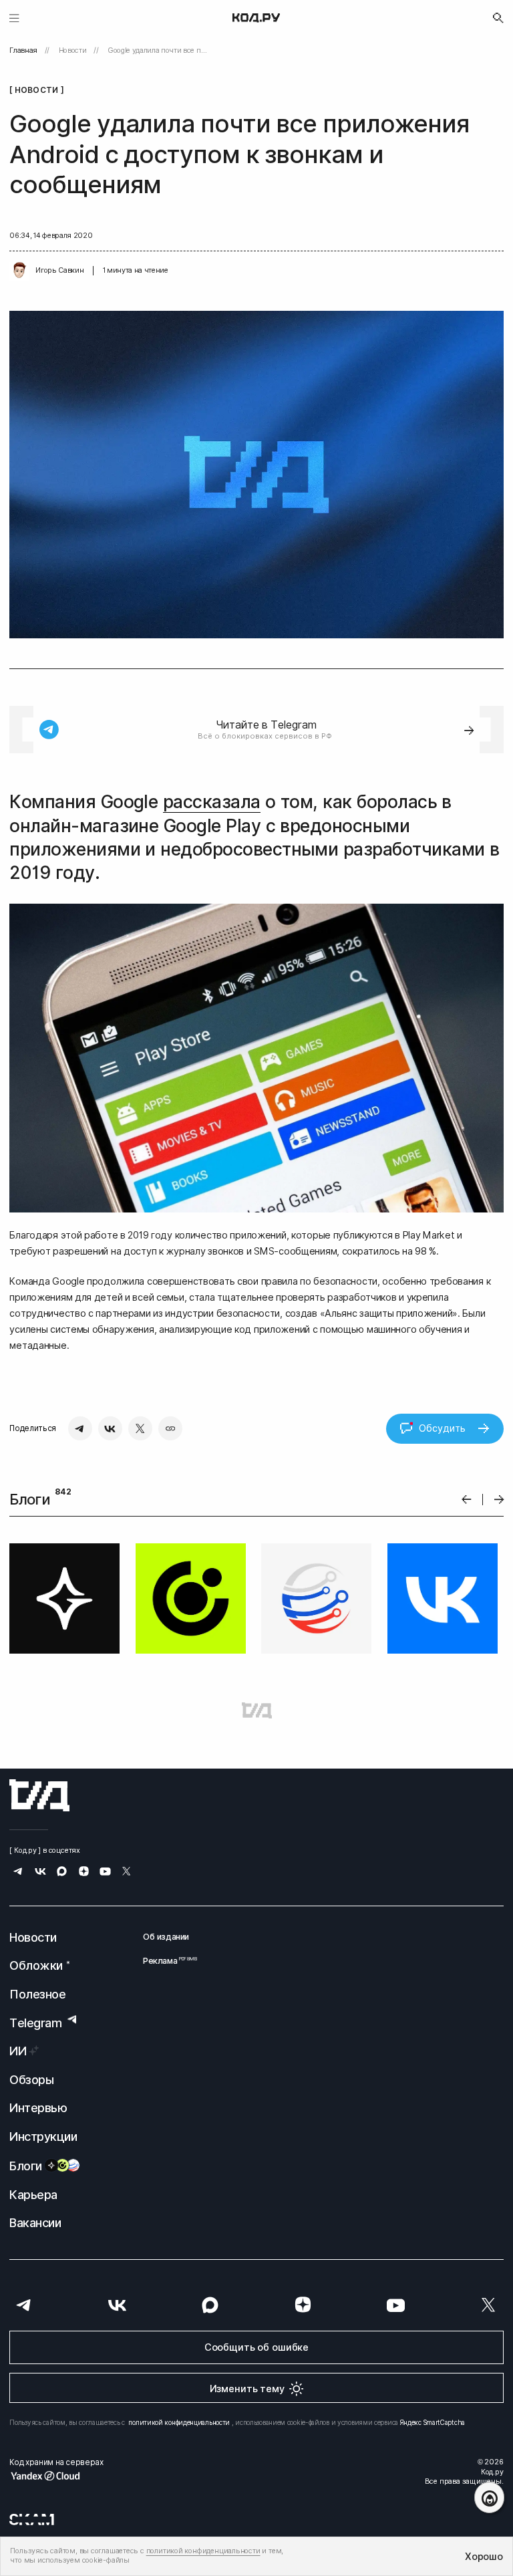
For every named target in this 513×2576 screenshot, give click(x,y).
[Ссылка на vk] (40, 1873)
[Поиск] (498, 18)
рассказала (212, 802)
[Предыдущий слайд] (467, 1500)
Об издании (166, 1937)
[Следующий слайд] (499, 1500)
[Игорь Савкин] (19, 271)
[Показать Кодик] (489, 2497)
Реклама (166, 1961)
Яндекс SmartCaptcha (433, 2422)
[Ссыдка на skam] (32, 2519)
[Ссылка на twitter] (127, 1873)
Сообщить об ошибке (256, 2347)
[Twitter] (140, 1428)
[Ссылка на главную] (39, 1795)
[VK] (110, 1428)
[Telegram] (80, 1428)
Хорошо (484, 2556)
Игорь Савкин (59, 270)
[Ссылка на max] (62, 1873)
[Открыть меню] (14, 18)
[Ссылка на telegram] (18, 1873)
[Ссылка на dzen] (84, 1873)
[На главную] (256, 18)
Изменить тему (247, 2389)
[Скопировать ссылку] (170, 1428)
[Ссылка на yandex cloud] (56, 2476)
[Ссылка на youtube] (105, 1873)
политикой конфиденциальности (179, 2422)
